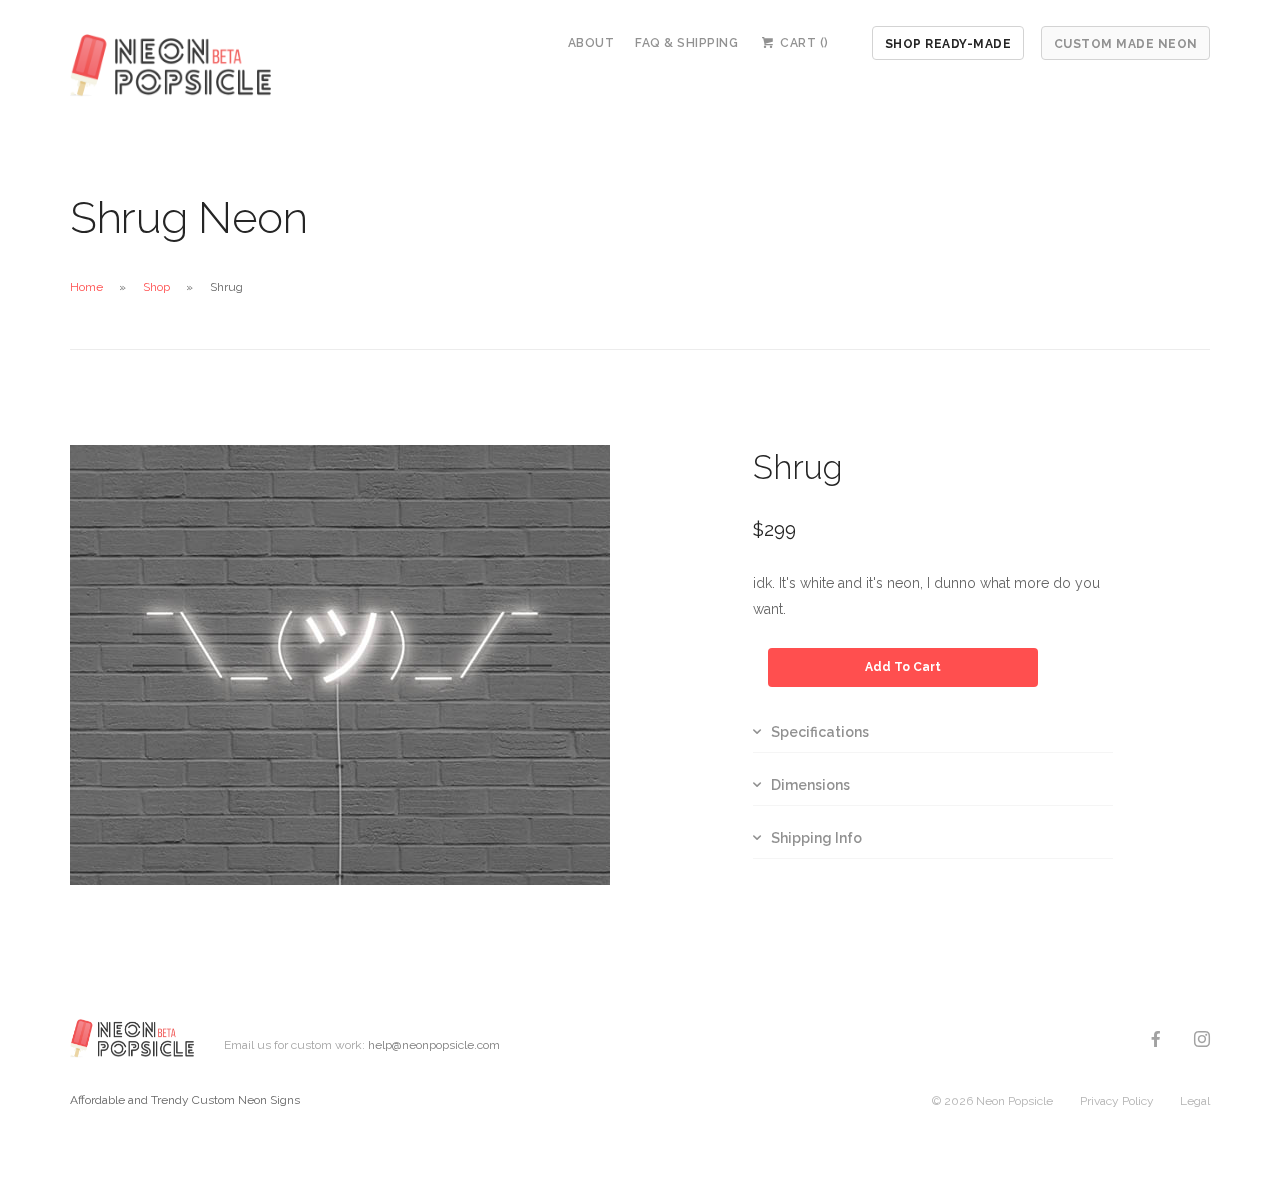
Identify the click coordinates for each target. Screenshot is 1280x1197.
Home (86, 287)
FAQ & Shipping (686, 43)
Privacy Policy (1117, 1101)
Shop (156, 287)
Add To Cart (903, 667)
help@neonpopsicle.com (434, 1045)
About (591, 43)
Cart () (803, 43)
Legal (1195, 1101)
